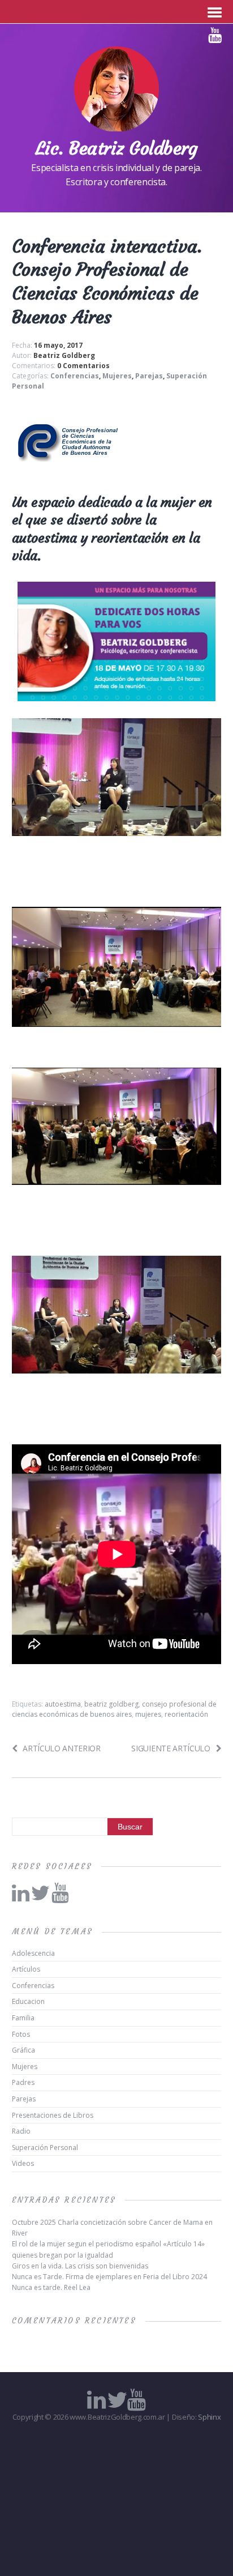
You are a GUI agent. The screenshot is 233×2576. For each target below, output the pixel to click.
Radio (21, 2131)
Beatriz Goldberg (64, 355)
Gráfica (23, 2050)
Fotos (21, 2034)
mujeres (148, 1714)
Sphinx (209, 2417)
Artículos (26, 1969)
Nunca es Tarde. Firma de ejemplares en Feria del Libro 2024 (109, 2277)
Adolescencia (33, 1953)
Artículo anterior (62, 1748)
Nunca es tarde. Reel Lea (51, 2287)
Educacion (28, 2001)
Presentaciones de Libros (53, 2115)
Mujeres (117, 376)
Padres (23, 2082)
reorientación (186, 1714)
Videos (23, 2163)
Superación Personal (45, 2148)
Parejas (149, 376)
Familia (23, 2018)
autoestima (63, 1704)
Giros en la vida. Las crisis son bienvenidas (80, 2266)
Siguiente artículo (171, 1748)
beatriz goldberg (111, 1704)
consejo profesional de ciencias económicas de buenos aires (114, 1709)
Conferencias (75, 376)
